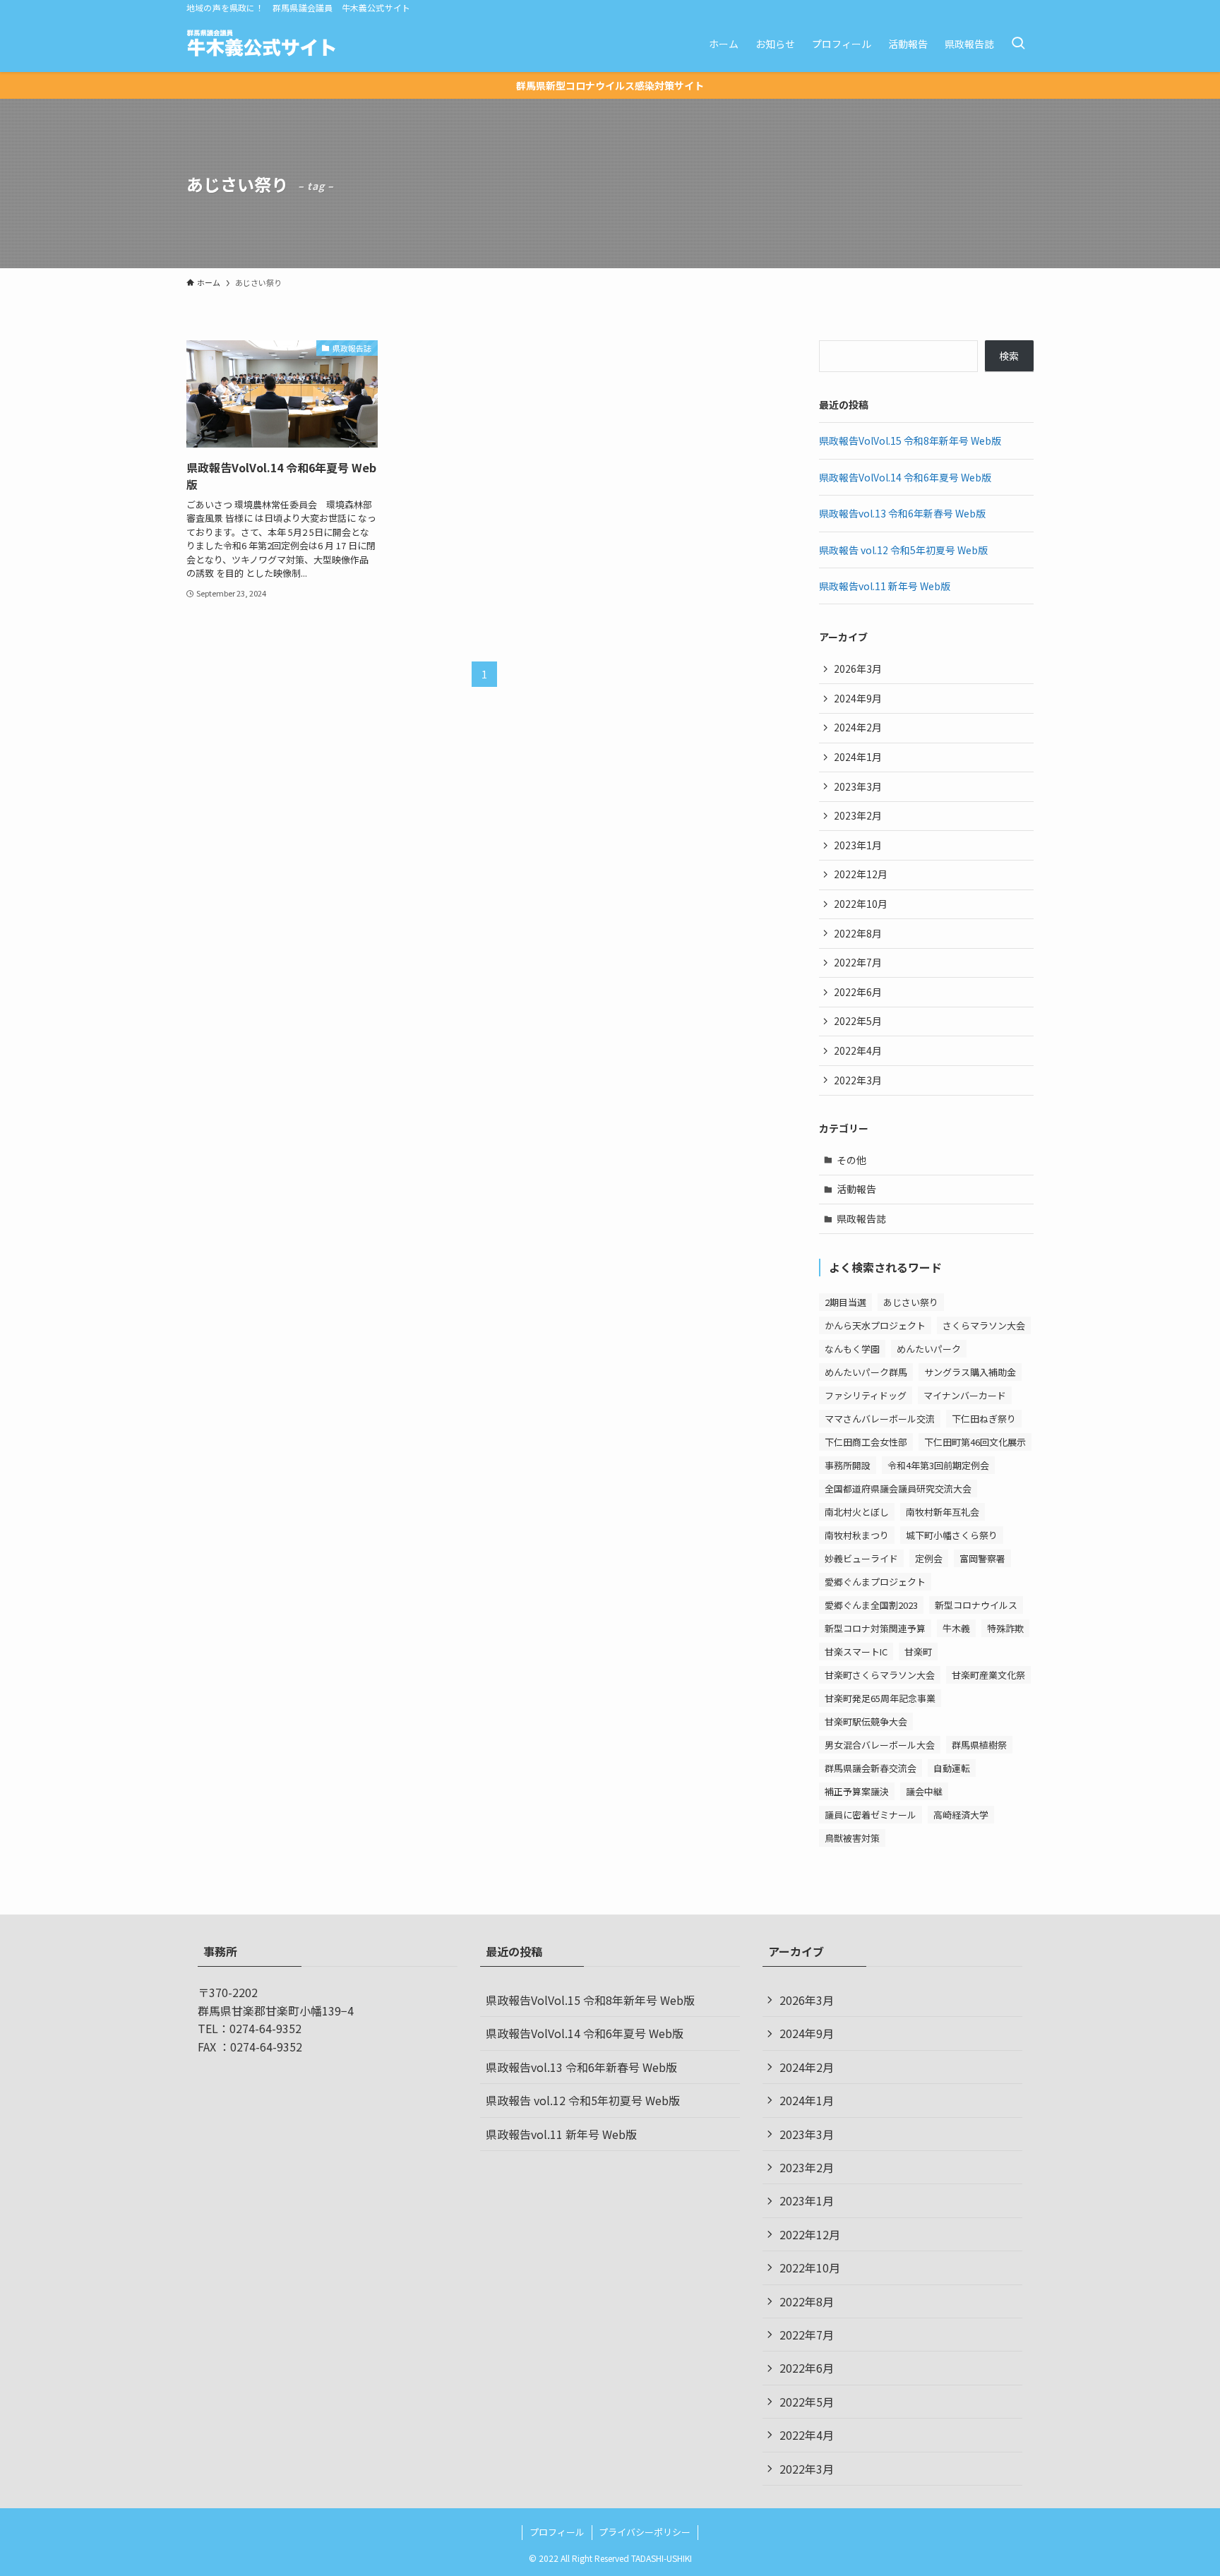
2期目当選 (845, 1302)
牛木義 (956, 1628)
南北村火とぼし (857, 1512)
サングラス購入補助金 (970, 1372)
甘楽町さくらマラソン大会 (880, 1675)
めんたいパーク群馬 (866, 1372)
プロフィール (557, 2532)
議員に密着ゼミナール (871, 1815)
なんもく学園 (852, 1349)
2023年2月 (858, 815)
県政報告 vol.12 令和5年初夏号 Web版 (903, 550)
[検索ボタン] (1018, 44)
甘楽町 (918, 1652)
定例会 (929, 1558)
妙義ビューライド (861, 1558)
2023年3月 (858, 786)
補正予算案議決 (857, 1791)
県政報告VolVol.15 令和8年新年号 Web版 (910, 441)
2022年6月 (858, 992)
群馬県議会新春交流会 (871, 1768)
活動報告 (856, 1189)
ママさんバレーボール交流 (880, 1419)
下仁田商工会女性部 (866, 1442)
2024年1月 (858, 757)
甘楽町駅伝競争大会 (866, 1721)
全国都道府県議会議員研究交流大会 (898, 1488)
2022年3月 (858, 1080)
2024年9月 (858, 698)
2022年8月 (858, 933)
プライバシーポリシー (645, 2532)
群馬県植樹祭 (979, 1745)
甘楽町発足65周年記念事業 (880, 1698)
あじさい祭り (911, 1302)
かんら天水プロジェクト (875, 1325)
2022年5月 (858, 1021)
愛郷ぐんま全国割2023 (871, 1605)
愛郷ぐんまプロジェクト (875, 1582)
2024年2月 (858, 727)
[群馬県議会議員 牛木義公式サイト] (262, 44)
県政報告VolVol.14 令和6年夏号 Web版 (905, 477)
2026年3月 (858, 669)
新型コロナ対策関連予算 (875, 1628)
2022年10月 (861, 904)
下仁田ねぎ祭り (984, 1419)
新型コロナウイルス (976, 1605)
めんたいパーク (929, 1349)
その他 (851, 1160)
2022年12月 (861, 874)
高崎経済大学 (961, 1815)
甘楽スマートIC (856, 1652)
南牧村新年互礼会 (943, 1512)
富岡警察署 (982, 1558)
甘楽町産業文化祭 (988, 1675)
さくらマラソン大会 (984, 1325)
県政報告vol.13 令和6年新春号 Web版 (902, 513)
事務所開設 (848, 1465)
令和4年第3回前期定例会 (938, 1465)
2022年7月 (858, 962)
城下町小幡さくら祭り (952, 1535)
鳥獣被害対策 (852, 1838)
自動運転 (952, 1768)
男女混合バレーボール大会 (880, 1745)
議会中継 (924, 1791)
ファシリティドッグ (866, 1395)
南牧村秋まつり (857, 1535)
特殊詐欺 (1005, 1628)
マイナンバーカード (965, 1395)
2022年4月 (858, 1050)
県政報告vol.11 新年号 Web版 (885, 586)
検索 (1009, 356)
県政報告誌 (861, 1218)
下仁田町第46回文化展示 (975, 1442)
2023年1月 (858, 845)
